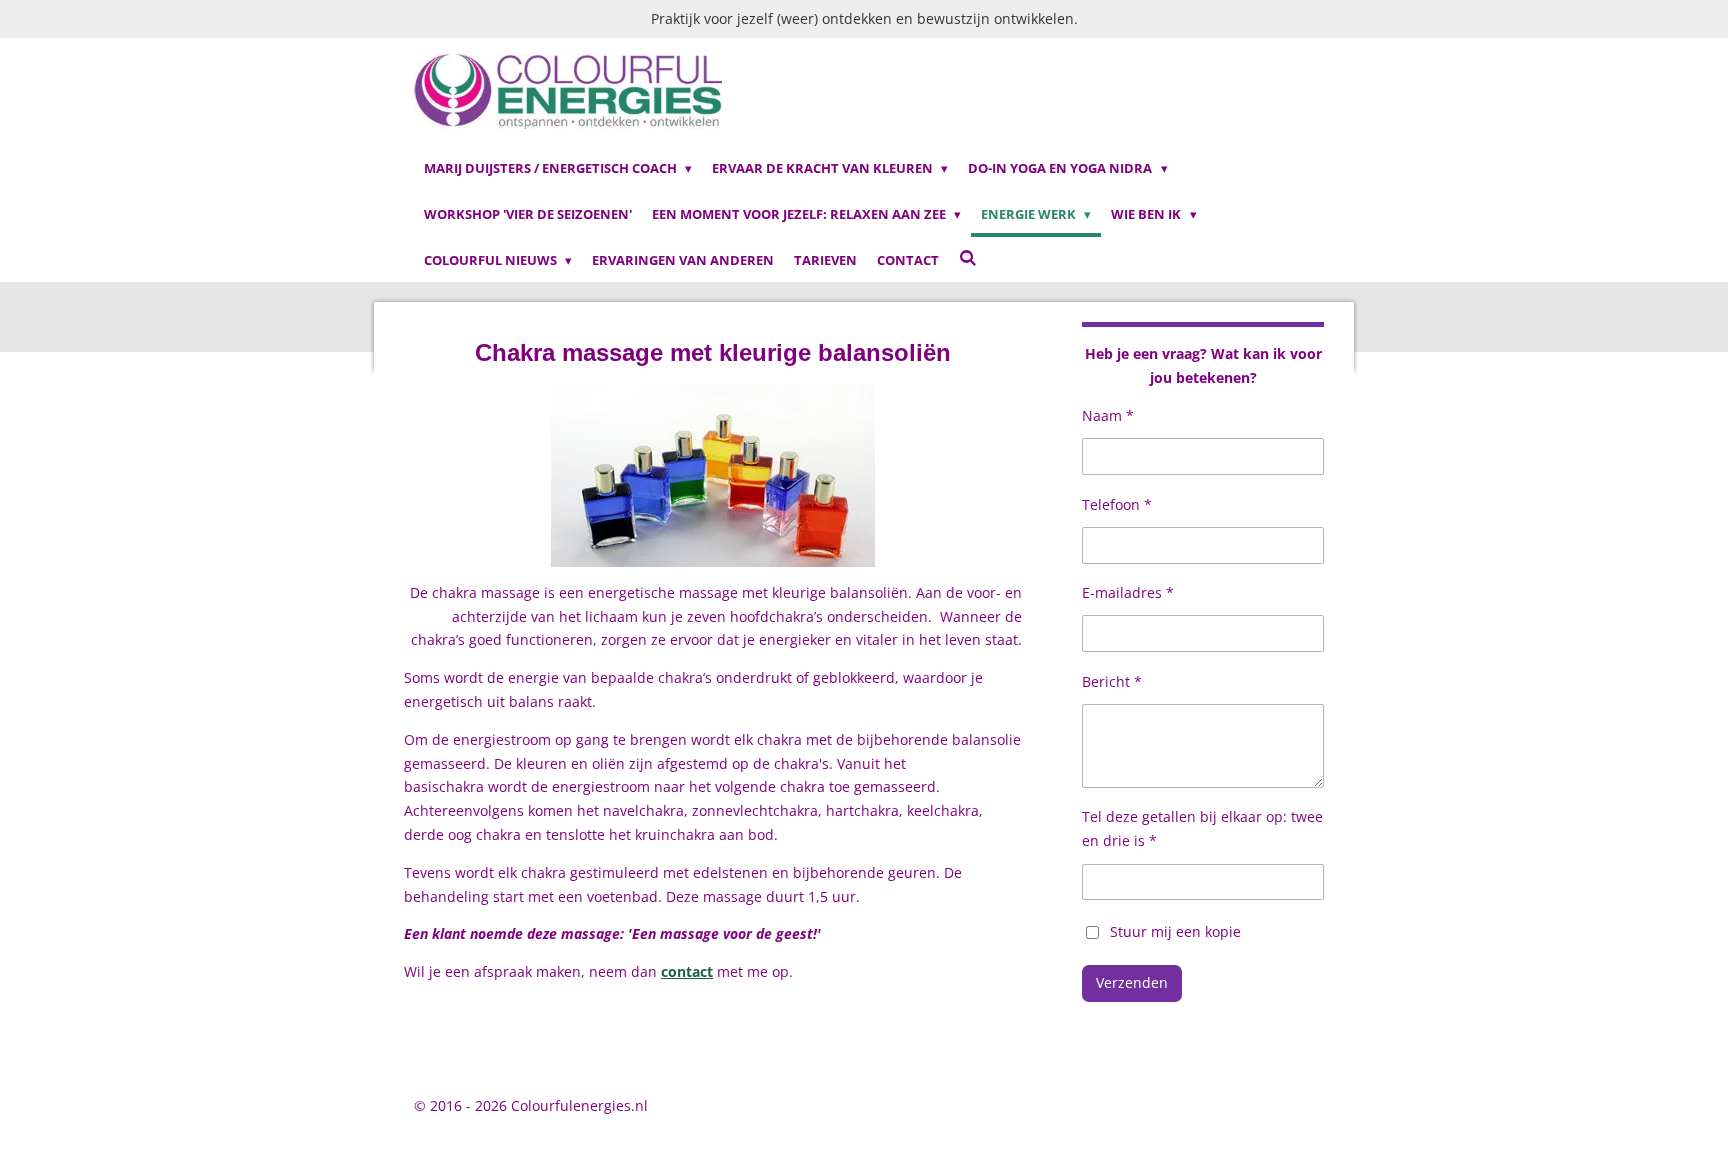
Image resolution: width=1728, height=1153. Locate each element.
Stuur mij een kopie (1175, 930)
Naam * (1108, 415)
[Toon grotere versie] (713, 475)
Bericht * (1112, 681)
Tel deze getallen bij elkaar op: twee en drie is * (1202, 828)
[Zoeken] (968, 258)
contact (687, 971)
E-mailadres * (1128, 592)
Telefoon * (1117, 504)
